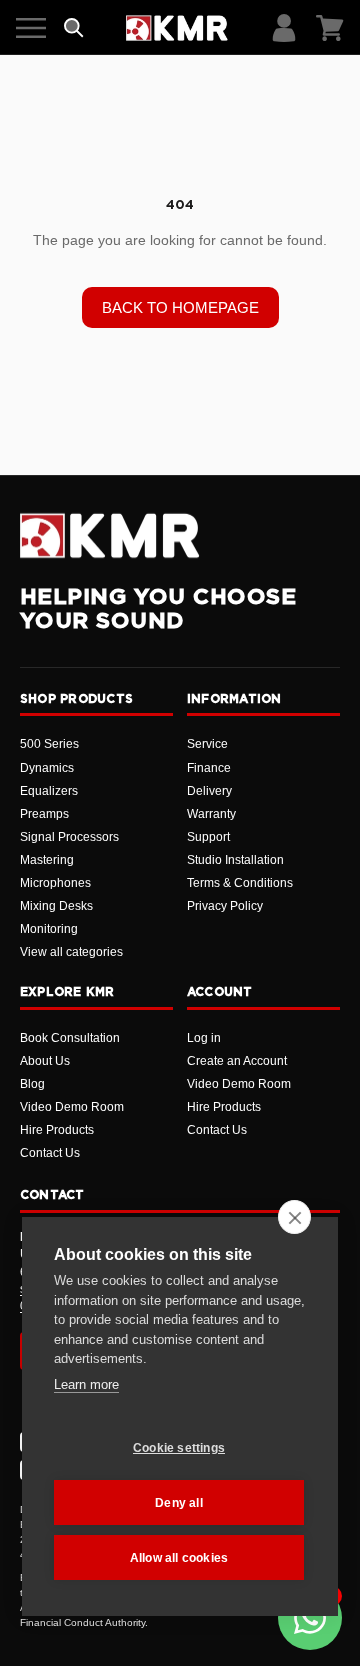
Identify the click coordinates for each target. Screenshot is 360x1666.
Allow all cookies (179, 1558)
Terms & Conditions (240, 883)
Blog (32, 1084)
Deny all (179, 1503)
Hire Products (57, 1130)
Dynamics (47, 768)
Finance (209, 768)
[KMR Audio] (176, 28)
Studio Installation (235, 860)
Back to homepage (180, 307)
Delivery (209, 791)
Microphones (55, 883)
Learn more (86, 1384)
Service (207, 744)
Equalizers (49, 791)
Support (208, 837)
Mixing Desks (56, 906)
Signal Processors (69, 837)
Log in (204, 1038)
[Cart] (330, 28)
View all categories (71, 952)
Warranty (211, 814)
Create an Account (237, 1061)
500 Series (49, 744)
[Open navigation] (31, 28)
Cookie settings (179, 1448)
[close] (294, 1217)
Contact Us (50, 1153)
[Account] (284, 28)
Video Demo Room (72, 1107)
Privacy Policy (225, 906)
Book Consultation (70, 1038)
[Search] (74, 28)
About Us (45, 1061)
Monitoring (49, 929)
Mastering (47, 860)
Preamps (44, 814)
